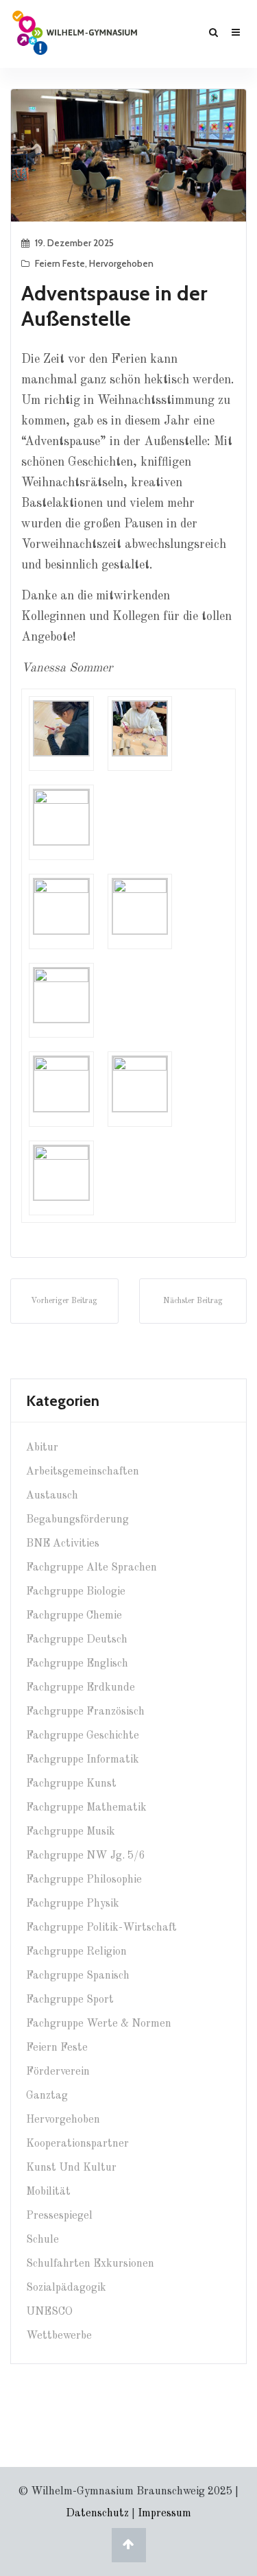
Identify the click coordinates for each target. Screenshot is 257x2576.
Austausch (52, 1496)
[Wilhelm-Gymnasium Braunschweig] (75, 32)
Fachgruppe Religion (76, 1952)
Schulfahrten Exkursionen (90, 2264)
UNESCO (49, 2312)
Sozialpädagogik (66, 2288)
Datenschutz (97, 2514)
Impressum (164, 2514)
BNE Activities (63, 1544)
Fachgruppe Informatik (83, 1760)
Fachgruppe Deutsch (77, 1640)
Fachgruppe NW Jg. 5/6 (85, 1856)
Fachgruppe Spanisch (78, 1976)
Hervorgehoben (121, 263)
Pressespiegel (59, 2216)
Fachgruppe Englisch (77, 1664)
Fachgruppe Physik (73, 1904)
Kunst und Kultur (71, 2168)
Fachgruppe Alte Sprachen (91, 1568)
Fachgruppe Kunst (71, 1784)
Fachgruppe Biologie (76, 1592)
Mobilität (48, 2192)
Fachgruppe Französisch (85, 1712)
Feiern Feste (60, 263)
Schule (42, 2240)
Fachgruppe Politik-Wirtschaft (101, 1928)
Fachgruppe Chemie (74, 1616)
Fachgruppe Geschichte (83, 1736)
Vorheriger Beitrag (64, 1301)
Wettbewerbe (59, 2336)
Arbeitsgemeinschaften (83, 1472)
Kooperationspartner (77, 2144)
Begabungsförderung (77, 1520)
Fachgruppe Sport (70, 2000)
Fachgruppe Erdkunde (81, 1688)
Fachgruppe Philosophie (84, 1880)
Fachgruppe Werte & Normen (99, 2024)
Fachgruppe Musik (71, 1832)
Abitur (42, 1448)
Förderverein (58, 2072)
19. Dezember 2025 (74, 243)
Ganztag (47, 2096)
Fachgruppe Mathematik (86, 1808)
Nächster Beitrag (193, 1301)
